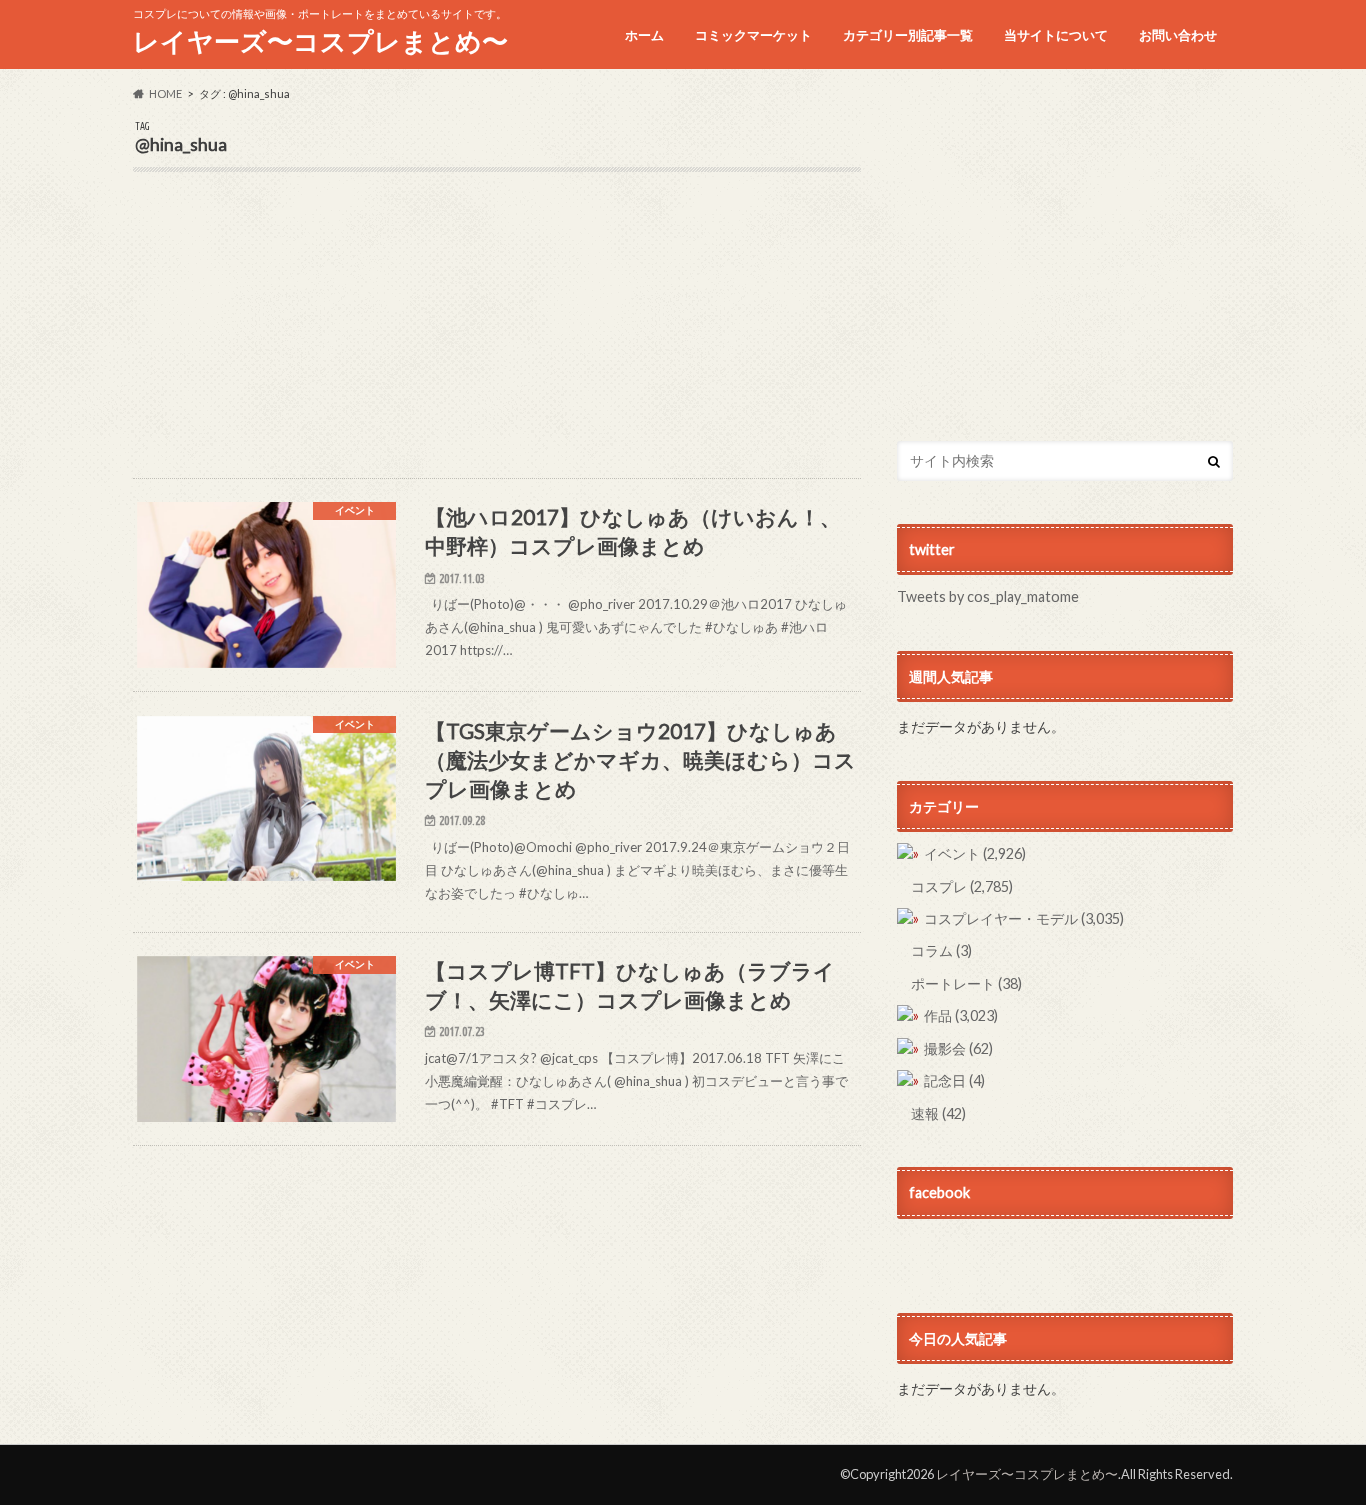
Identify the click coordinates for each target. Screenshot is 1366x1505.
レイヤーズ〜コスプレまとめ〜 (320, 41)
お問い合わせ (1178, 35)
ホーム (644, 35)
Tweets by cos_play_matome (988, 596)
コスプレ (962, 886)
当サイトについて (1056, 35)
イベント (975, 853)
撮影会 (958, 1048)
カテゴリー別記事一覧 (908, 35)
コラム (941, 950)
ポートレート (966, 983)
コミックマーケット (753, 35)
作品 (961, 1015)
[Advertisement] (497, 338)
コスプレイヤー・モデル (1024, 918)
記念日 (954, 1080)
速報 (938, 1113)
